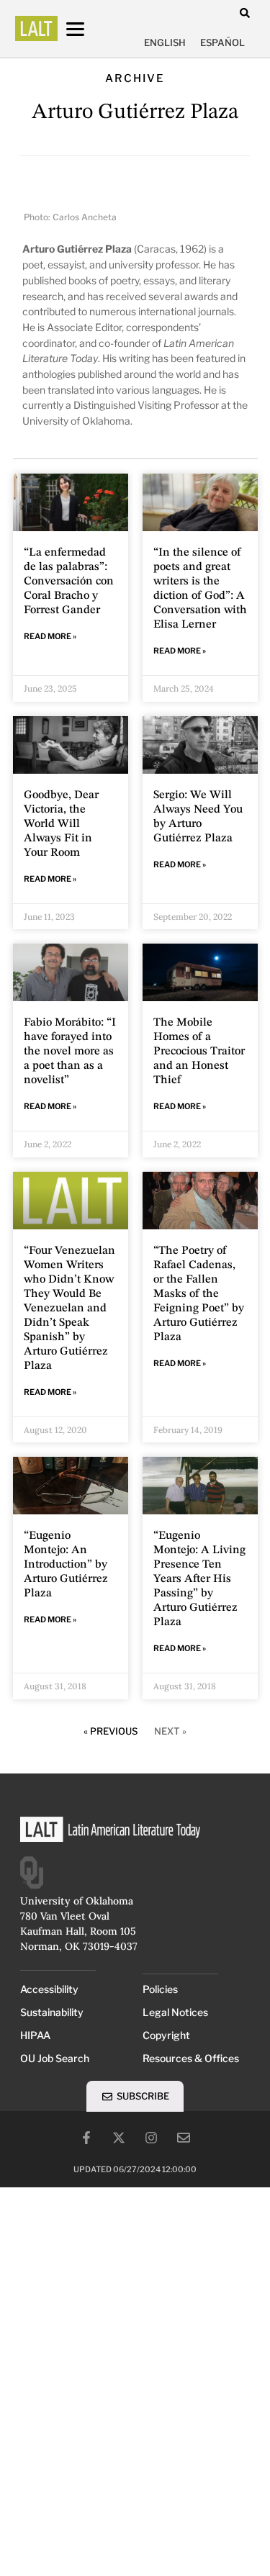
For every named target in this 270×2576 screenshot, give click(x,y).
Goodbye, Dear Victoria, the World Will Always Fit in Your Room (61, 824)
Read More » (50, 636)
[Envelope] (184, 2138)
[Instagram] (151, 2138)
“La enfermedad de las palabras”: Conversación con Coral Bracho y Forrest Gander (69, 582)
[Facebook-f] (86, 2138)
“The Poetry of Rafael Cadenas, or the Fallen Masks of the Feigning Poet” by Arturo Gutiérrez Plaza (199, 1294)
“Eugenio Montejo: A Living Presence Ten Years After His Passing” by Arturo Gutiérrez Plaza (199, 1579)
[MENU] (89, 29)
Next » (170, 1731)
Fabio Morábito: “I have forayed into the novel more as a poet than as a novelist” (70, 1052)
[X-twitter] (119, 2138)
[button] (245, 13)
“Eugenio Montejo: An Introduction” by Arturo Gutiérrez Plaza (66, 1565)
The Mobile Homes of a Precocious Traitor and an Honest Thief (199, 1052)
